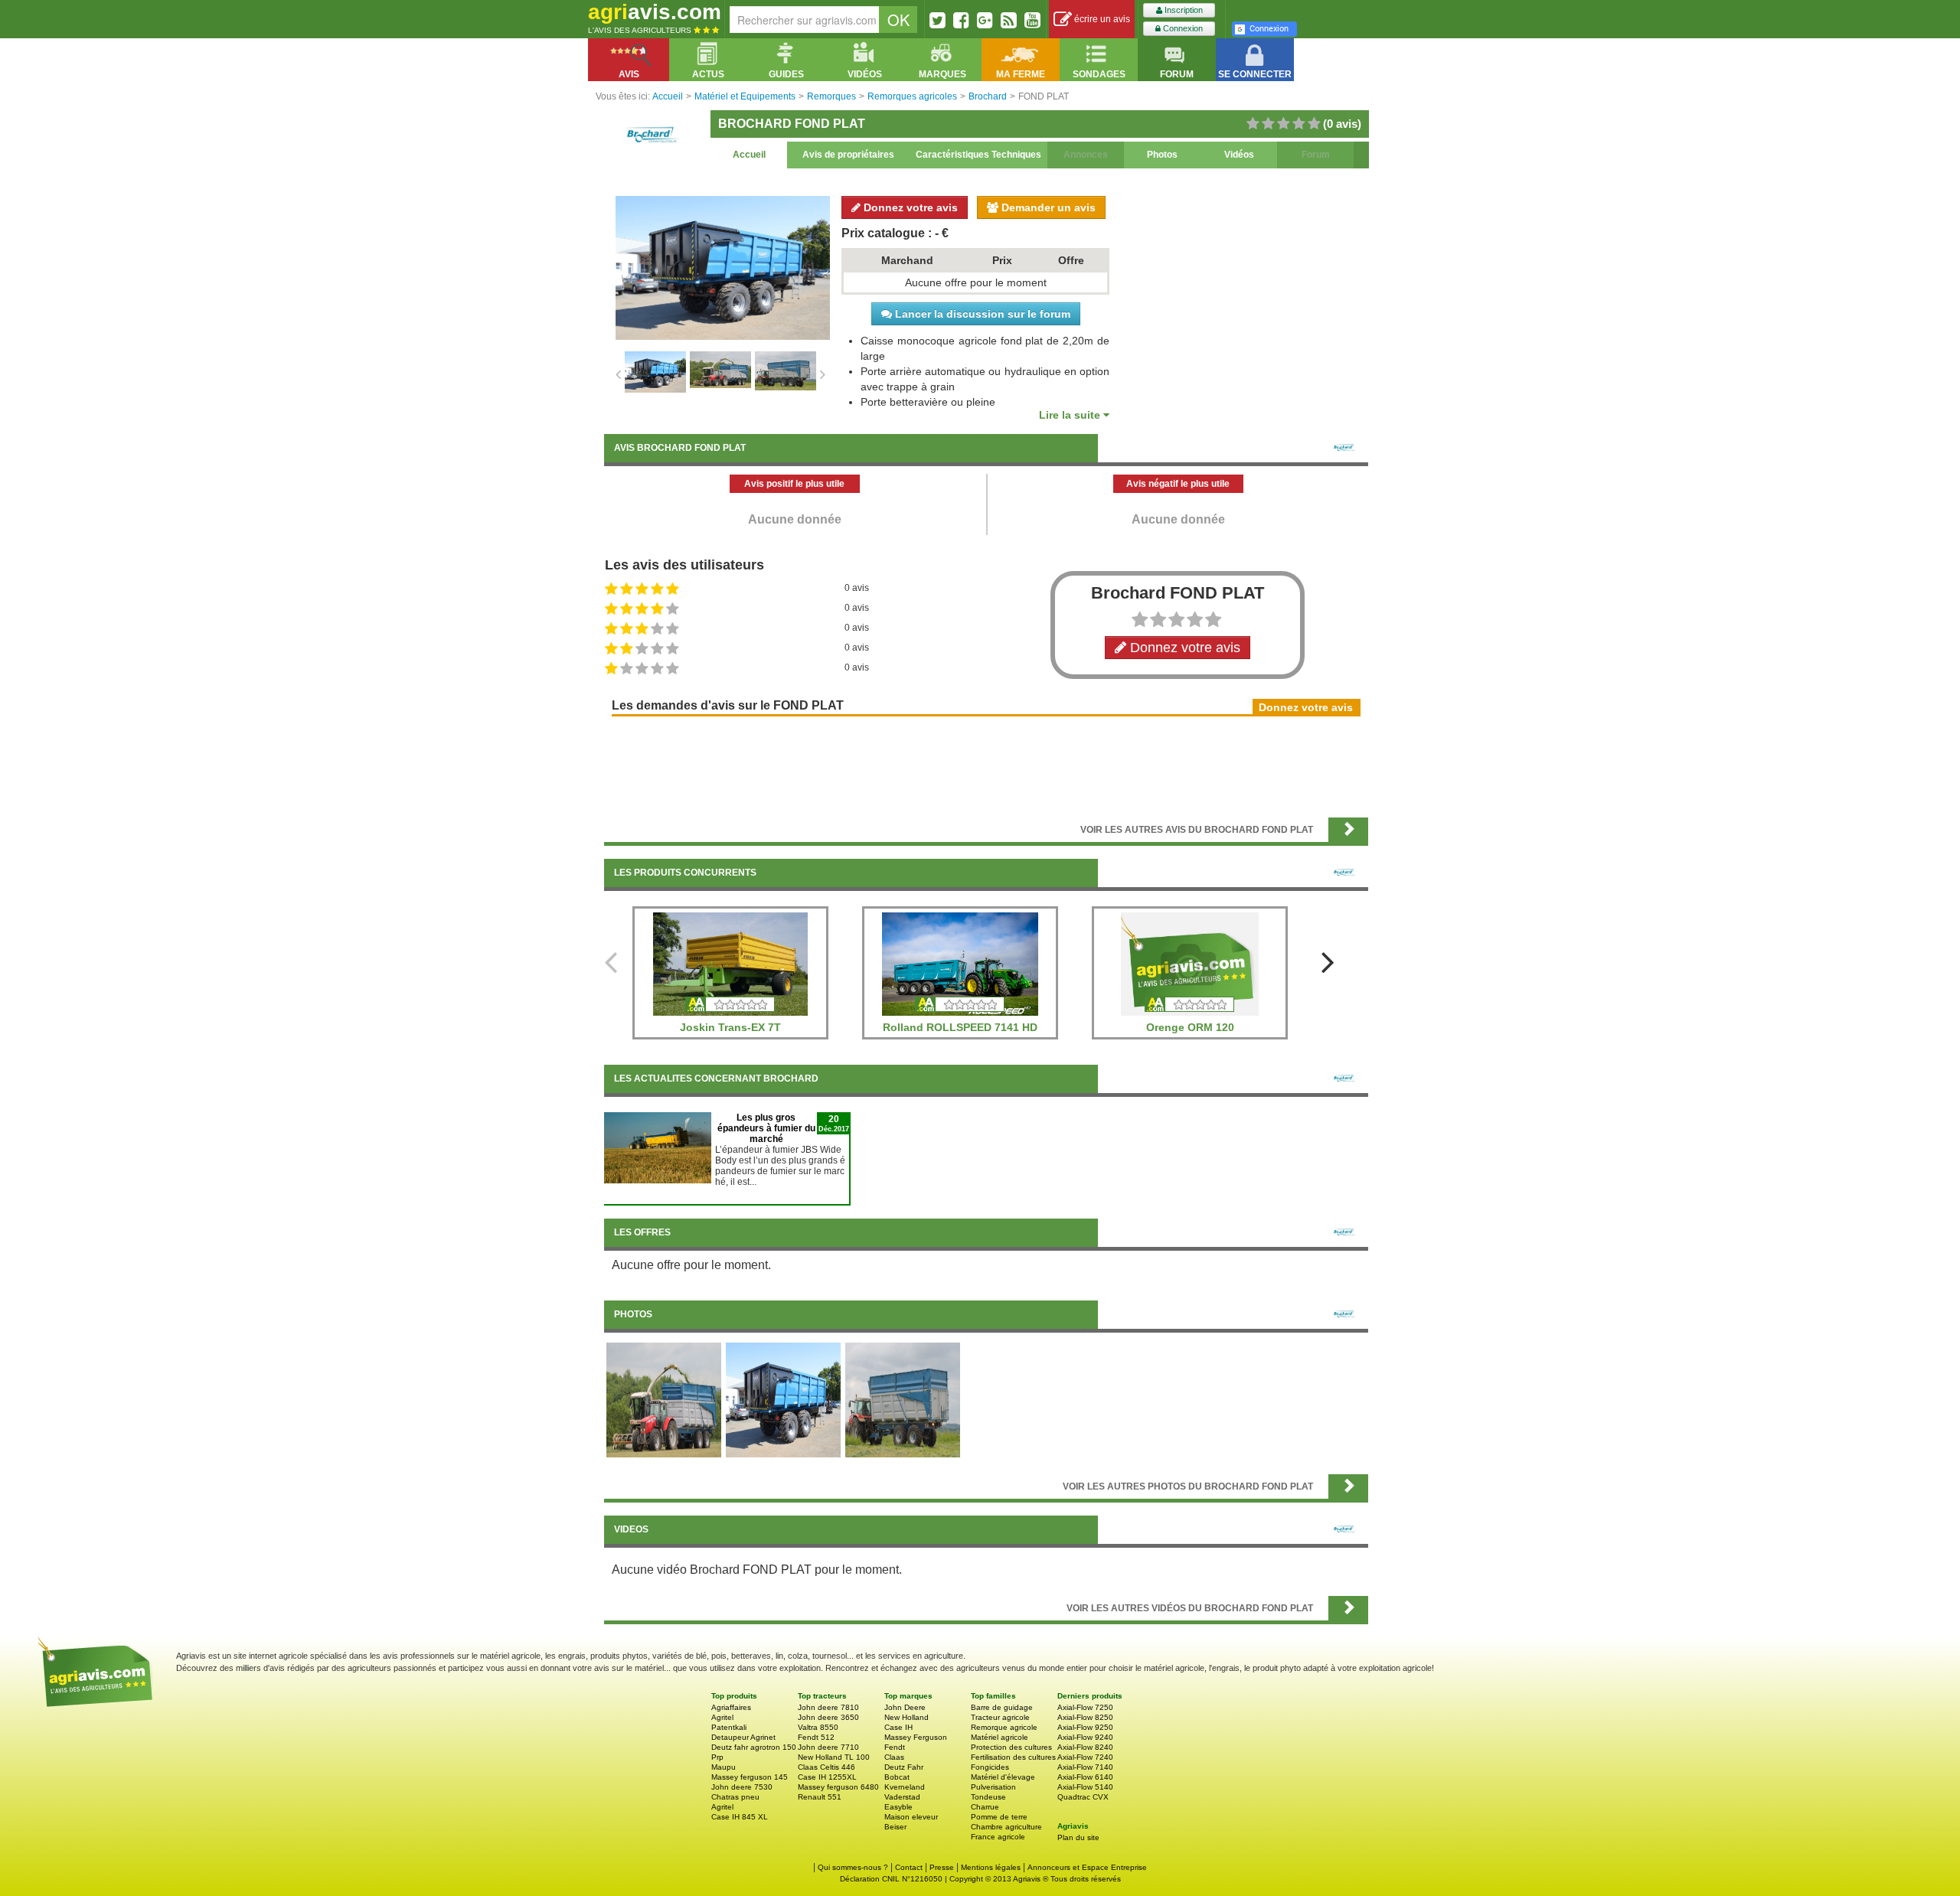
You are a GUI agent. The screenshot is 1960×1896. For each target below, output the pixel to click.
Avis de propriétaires (848, 155)
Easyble (898, 1807)
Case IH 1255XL (827, 1777)
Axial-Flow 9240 (1085, 1737)
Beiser (895, 1827)
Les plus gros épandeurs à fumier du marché (766, 1128)
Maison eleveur (911, 1817)
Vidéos (1239, 155)
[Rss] (1009, 20)
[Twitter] (938, 20)
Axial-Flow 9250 (1085, 1727)
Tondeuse (988, 1797)
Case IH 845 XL (740, 1817)
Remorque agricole (1004, 1727)
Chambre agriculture (1006, 1827)
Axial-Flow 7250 (1085, 1707)
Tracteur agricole (1000, 1717)
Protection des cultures (1011, 1747)
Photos (1162, 155)
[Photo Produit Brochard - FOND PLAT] (664, 1399)
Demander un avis (1047, 207)
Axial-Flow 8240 (1085, 1747)
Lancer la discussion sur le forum (981, 314)
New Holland (906, 1717)
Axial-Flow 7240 (1085, 1757)
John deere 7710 (828, 1747)
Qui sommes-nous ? (853, 1867)
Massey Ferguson (916, 1737)
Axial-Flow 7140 (1085, 1767)
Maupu (724, 1767)
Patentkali (729, 1727)
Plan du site (1078, 1837)
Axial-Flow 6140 (1085, 1777)
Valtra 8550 (818, 1727)
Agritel (722, 1717)
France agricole (998, 1837)
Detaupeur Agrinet (743, 1737)
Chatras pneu (735, 1797)
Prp (717, 1757)
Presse (942, 1867)
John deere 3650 (828, 1717)
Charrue (985, 1807)
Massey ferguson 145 (750, 1777)
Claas (894, 1757)
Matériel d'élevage (1003, 1777)
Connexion (1182, 28)
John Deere (905, 1707)
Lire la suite (1071, 415)
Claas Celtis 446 (826, 1767)
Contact (909, 1867)
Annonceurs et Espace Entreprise (1087, 1867)
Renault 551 (820, 1797)
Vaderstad (902, 1797)
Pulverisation (993, 1787)
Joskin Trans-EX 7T (730, 1027)
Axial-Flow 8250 (1085, 1717)
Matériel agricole (1000, 1737)
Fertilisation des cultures (1013, 1757)
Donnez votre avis (909, 207)
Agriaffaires (731, 1707)
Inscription (1183, 10)
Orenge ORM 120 (1190, 1027)
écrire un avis (1101, 19)
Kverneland (905, 1787)
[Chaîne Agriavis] (1032, 20)
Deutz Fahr (904, 1767)
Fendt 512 (816, 1737)
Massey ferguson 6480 (838, 1787)
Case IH (898, 1727)
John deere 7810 (828, 1707)
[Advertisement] (986, 765)
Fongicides (990, 1767)
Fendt (895, 1747)
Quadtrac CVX (1083, 1797)
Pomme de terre (999, 1817)
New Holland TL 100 (834, 1757)
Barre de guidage (1002, 1707)
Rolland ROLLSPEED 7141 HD (960, 1027)
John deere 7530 (742, 1787)
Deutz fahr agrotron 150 (754, 1747)
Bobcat (897, 1777)
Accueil (749, 155)
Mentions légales (991, 1867)
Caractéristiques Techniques (978, 155)
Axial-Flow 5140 (1085, 1787)
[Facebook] (961, 20)
